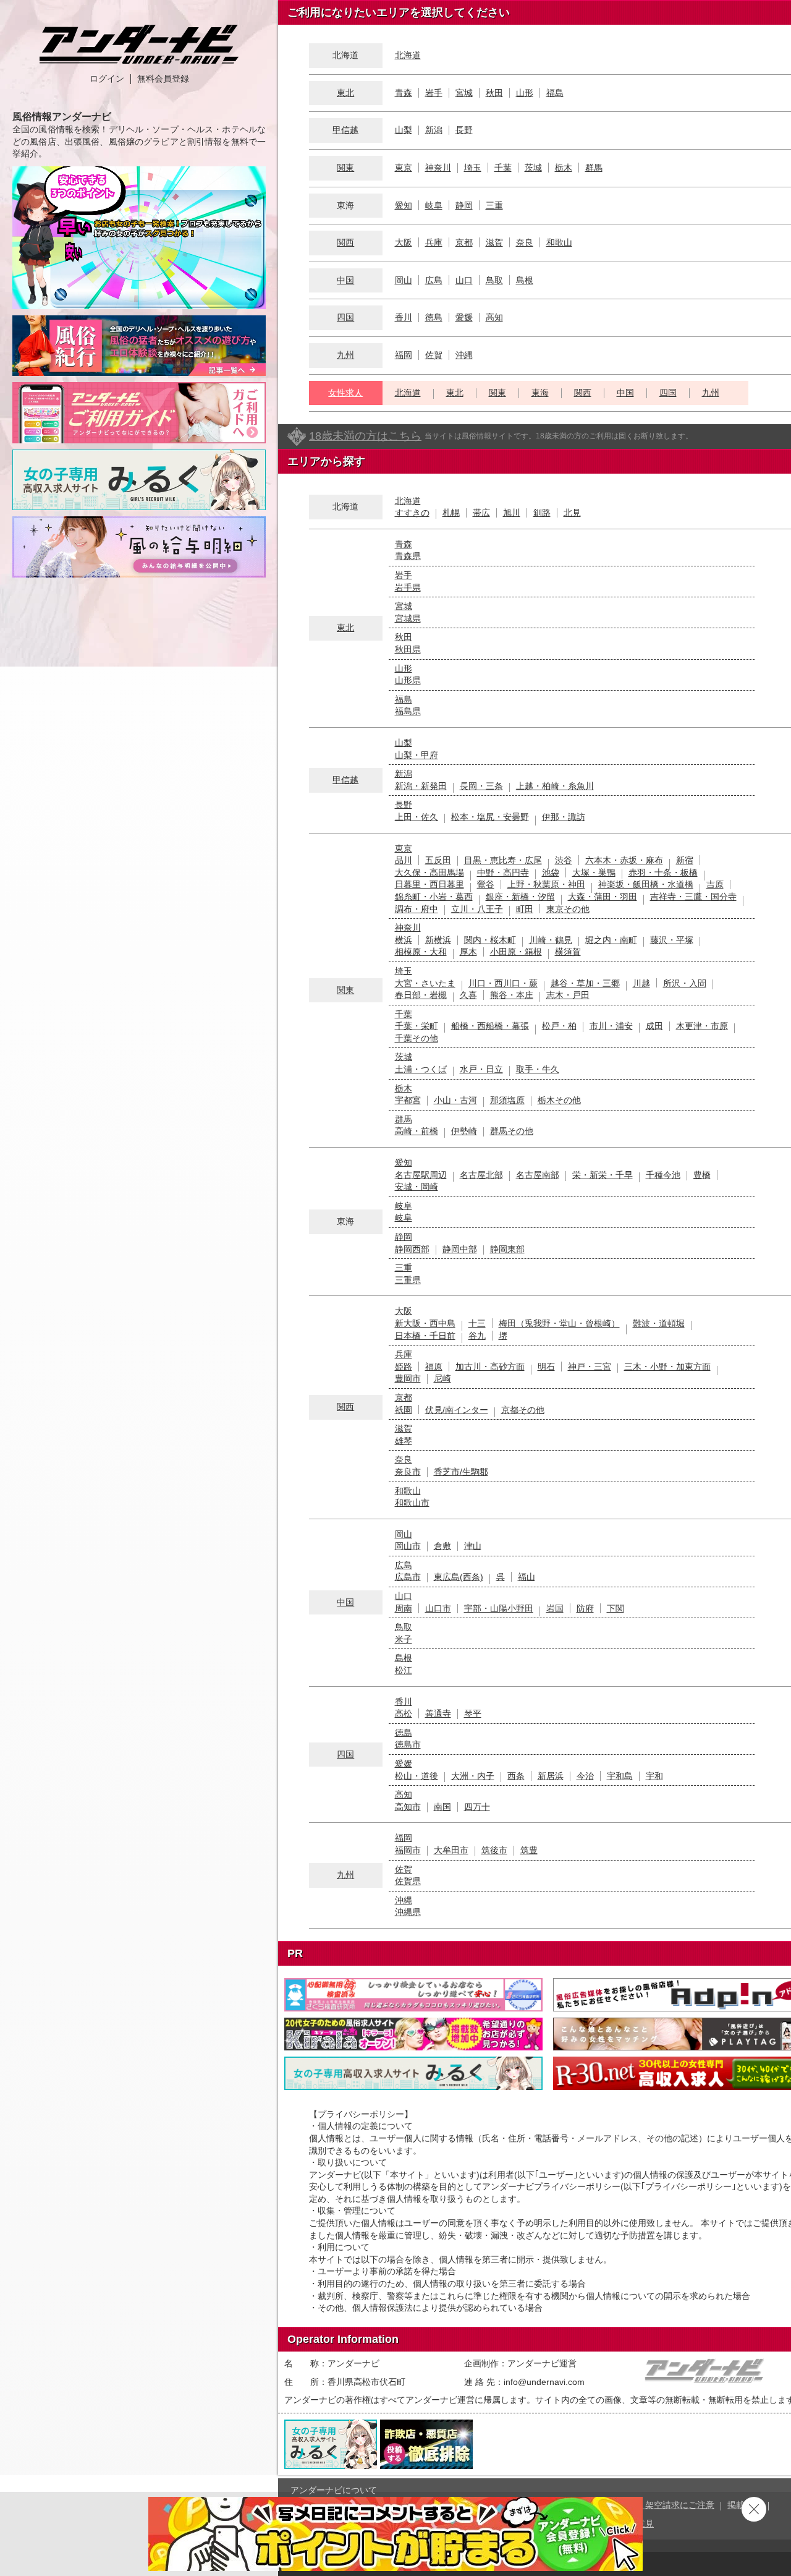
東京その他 (568, 909)
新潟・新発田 (421, 786)
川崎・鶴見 (551, 940)
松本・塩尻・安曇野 (490, 817)
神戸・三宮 (590, 1367)
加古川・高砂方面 (490, 1367)
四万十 (477, 1807)
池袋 (551, 872)
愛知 (404, 205)
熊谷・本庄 (512, 995)
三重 (494, 205)
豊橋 (702, 1175)
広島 (434, 280)
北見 (572, 513)
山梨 (404, 130)
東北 (345, 93)
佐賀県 (408, 1881)
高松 (404, 1713)
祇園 (404, 1410)
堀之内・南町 (611, 940)
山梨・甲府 (417, 755)
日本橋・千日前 (425, 1336)
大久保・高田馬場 (429, 872)
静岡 (464, 205)
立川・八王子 (477, 909)
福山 (527, 1577)
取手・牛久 (538, 1069)
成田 (654, 1026)
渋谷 (564, 860)
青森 (404, 93)
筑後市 (494, 1850)
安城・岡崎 (417, 1187)
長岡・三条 (481, 786)
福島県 (408, 711)
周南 (404, 1608)
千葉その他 (417, 1038)
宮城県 (408, 618)
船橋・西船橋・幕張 (490, 1026)
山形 (525, 93)
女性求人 (345, 393)
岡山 (404, 280)
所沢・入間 (685, 983)
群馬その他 (512, 1131)
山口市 (438, 1608)
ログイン (107, 79)
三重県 (408, 1280)
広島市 (408, 1577)
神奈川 (438, 168)
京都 (464, 242)
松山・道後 (417, 1776)
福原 (434, 1367)
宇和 (654, 1776)
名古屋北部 (481, 1175)
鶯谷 (486, 884)
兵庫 (434, 242)
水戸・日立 (481, 1069)
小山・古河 (455, 1100)
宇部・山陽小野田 (499, 1608)
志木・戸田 (568, 995)
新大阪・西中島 (425, 1323)
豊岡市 (408, 1378)
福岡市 (408, 1850)
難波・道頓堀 (659, 1323)
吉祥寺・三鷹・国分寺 (693, 897)
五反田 (438, 860)
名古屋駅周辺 (421, 1175)
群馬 (594, 168)
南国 (442, 1807)
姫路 (404, 1367)
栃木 (564, 168)
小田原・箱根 (516, 952)
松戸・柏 (559, 1026)
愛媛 (464, 317)
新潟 (434, 130)
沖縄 (464, 355)
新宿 (685, 860)
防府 (585, 1608)
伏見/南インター (457, 1410)
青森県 (408, 556)
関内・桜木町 (490, 940)
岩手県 (408, 587)
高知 (494, 317)
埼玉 (473, 168)
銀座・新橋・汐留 (520, 897)
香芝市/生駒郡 (461, 1472)
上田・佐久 (417, 817)
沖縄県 (408, 1912)
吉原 (715, 884)
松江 (404, 1670)
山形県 (408, 680)
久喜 (468, 995)
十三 (477, 1323)
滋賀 (494, 242)
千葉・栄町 (417, 1026)
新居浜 (551, 1776)
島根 (525, 280)
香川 (404, 317)
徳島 (434, 317)
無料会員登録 (163, 79)
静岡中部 (460, 1249)
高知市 (408, 1807)
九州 (345, 355)
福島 (555, 93)
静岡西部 (412, 1249)
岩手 (434, 93)
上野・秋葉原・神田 (546, 884)
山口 (464, 280)
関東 (345, 168)
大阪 (404, 242)
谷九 (477, 1336)
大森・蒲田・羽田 (603, 897)
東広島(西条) (459, 1577)
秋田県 (408, 649)
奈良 (525, 242)
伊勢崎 (464, 1131)
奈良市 (408, 1472)
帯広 (481, 513)
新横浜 (438, 940)
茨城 (533, 168)
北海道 (408, 55)
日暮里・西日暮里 (429, 884)
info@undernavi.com (544, 2382)
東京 (404, 168)
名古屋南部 (538, 1175)
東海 (540, 393)
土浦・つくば (421, 1069)
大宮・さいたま (425, 983)
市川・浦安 (611, 1026)
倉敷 (442, 1546)
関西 (345, 242)
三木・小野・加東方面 (667, 1367)
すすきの (412, 513)
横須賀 (568, 952)
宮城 (464, 93)
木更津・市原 (702, 1026)
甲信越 (345, 130)
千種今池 (663, 1175)
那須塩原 (507, 1100)
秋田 (494, 93)
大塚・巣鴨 (594, 872)
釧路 (542, 513)
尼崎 (442, 1378)
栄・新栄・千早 (603, 1175)
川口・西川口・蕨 (503, 983)
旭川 (512, 513)
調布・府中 (417, 909)
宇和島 (620, 1776)
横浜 (404, 940)
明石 (546, 1367)
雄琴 (404, 1441)
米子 (404, 1639)
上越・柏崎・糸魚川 (555, 786)
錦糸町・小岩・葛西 (434, 897)
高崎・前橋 (417, 1131)
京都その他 (523, 1410)
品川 (404, 860)
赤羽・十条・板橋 (663, 872)
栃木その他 (559, 1100)
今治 (585, 1776)
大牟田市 (451, 1850)
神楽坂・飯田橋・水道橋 (646, 884)
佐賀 (434, 355)
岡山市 (408, 1546)
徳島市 (408, 1744)
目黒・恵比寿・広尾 (503, 860)
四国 (345, 317)
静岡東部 (507, 1249)
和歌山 (559, 242)
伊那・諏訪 (564, 817)
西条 (516, 1776)
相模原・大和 (421, 952)
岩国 (555, 1608)
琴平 (473, 1713)
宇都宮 (408, 1100)
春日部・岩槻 (421, 995)
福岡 (404, 355)
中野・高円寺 (503, 872)
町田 (525, 909)
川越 (641, 983)
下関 (615, 1608)
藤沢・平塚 (672, 940)
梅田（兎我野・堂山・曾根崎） (559, 1323)
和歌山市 (412, 1503)
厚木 (468, 952)
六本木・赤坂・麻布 (624, 860)
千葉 (503, 168)
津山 (473, 1546)
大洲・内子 (473, 1776)
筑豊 (529, 1850)
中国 (345, 280)
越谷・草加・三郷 (585, 983)
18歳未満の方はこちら (365, 436)
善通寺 (438, 1713)
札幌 (451, 513)
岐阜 (434, 205)
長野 (464, 130)
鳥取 (494, 280)
